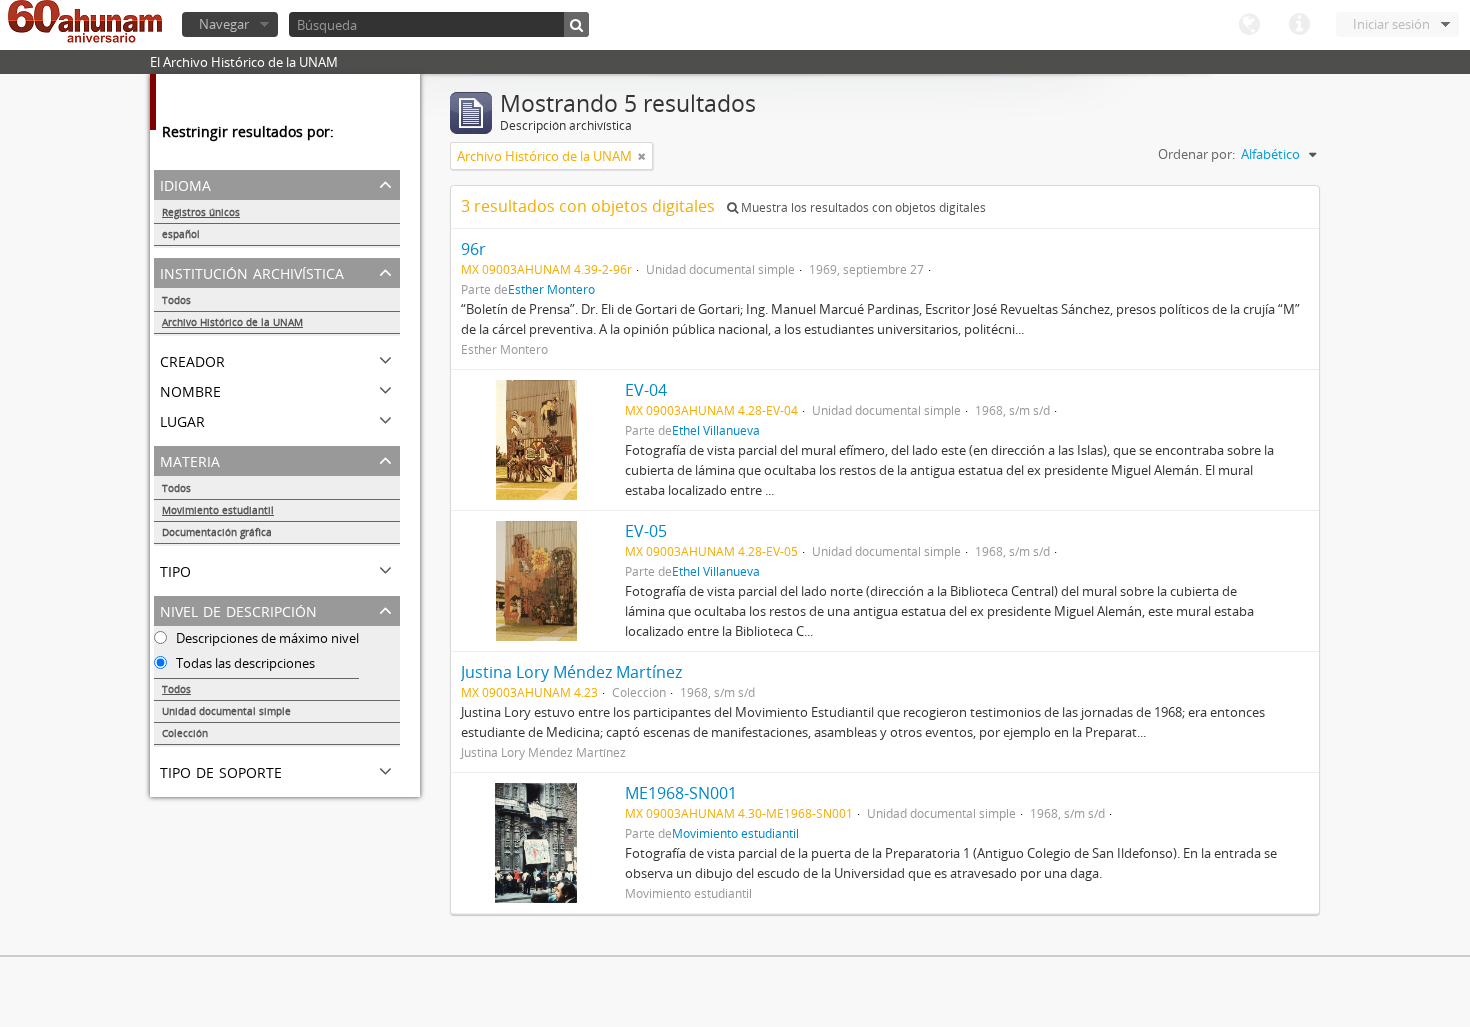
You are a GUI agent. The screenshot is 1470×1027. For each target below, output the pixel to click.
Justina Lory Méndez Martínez (571, 672)
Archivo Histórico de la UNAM (232, 322)
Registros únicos (201, 212)
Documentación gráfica (217, 532)
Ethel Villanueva (716, 430)
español (181, 234)
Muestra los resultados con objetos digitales (862, 207)
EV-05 (646, 531)
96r (473, 249)
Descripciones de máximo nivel (266, 638)
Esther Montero (551, 289)
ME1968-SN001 (681, 793)
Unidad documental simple (226, 711)
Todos (176, 300)
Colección (185, 733)
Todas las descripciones (244, 663)
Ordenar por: (1196, 154)
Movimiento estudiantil (218, 510)
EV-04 (646, 390)
